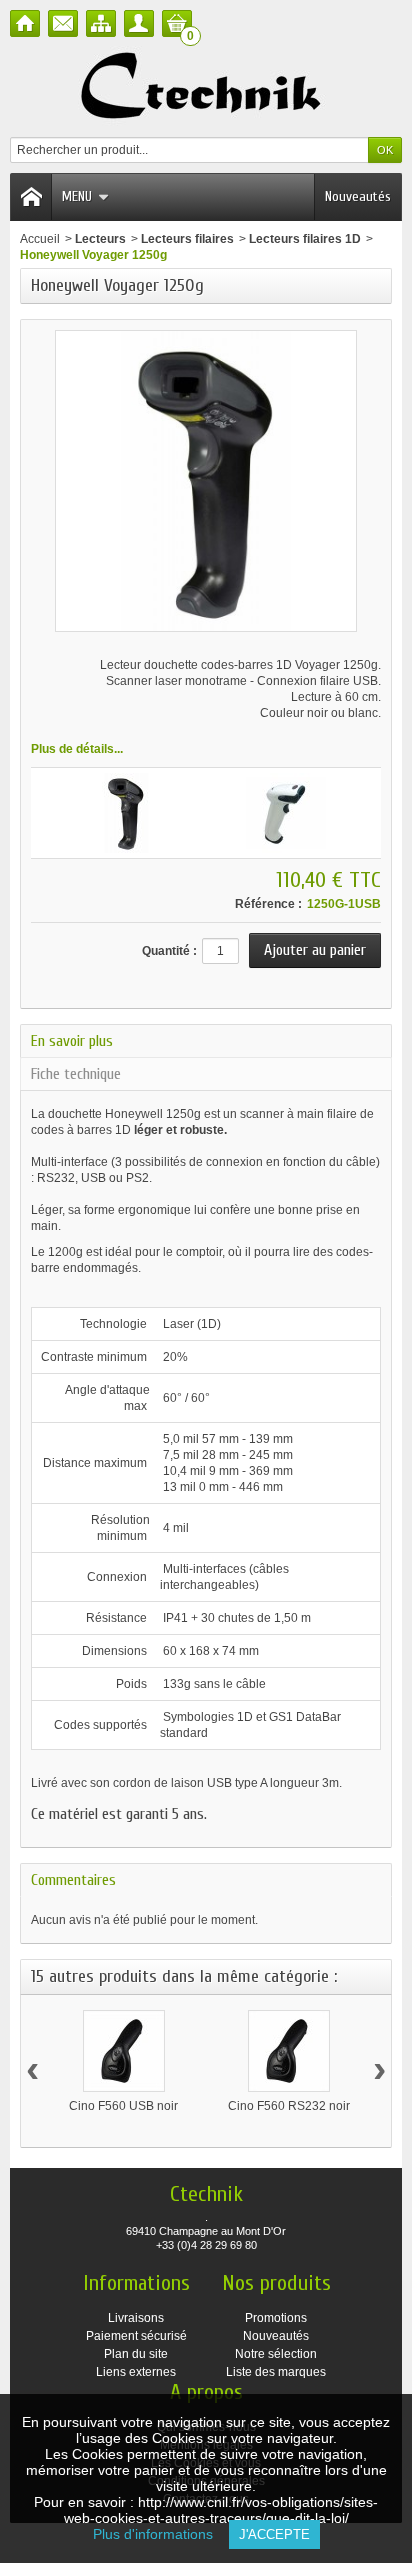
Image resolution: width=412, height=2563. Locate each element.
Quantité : (169, 951)
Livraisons (136, 2318)
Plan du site (136, 2354)
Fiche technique (76, 1074)
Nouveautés (358, 196)
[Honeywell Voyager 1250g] (126, 813)
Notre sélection (276, 2354)
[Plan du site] (101, 23)
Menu (77, 196)
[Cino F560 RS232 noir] (289, 2051)
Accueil (40, 239)
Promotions (276, 2318)
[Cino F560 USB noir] (124, 2051)
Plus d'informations (161, 2534)
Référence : (268, 904)
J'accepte (274, 2534)
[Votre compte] (139, 23)
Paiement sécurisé (136, 2336)
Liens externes (136, 2372)
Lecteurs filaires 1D (305, 239)
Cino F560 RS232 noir (289, 2106)
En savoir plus (72, 1041)
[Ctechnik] (206, 86)
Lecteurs (100, 239)
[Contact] (63, 23)
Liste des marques (276, 2372)
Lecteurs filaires (187, 239)
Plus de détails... (77, 749)
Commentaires (73, 1880)
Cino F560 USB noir (123, 2106)
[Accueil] (25, 23)
